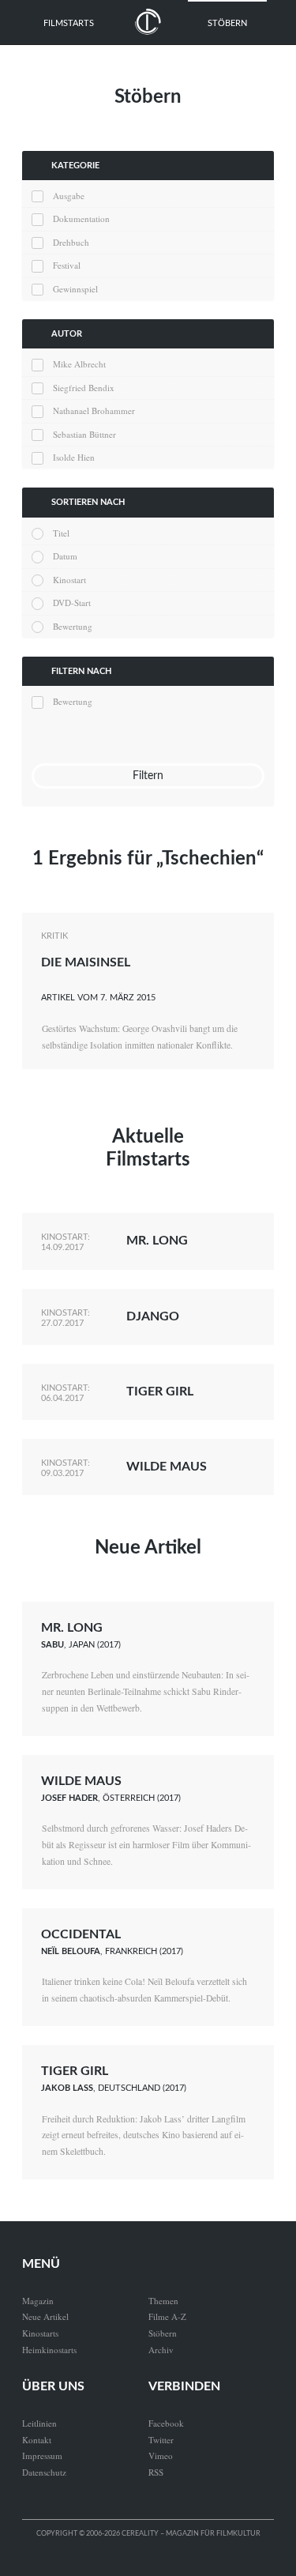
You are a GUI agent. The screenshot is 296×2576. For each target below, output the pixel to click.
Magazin (38, 2301)
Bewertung (73, 626)
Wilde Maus (167, 1467)
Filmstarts (69, 23)
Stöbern (227, 23)
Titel (61, 533)
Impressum (42, 2455)
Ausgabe (69, 196)
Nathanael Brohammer (94, 411)
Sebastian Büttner (84, 434)
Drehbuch (71, 242)
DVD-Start (72, 603)
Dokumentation (81, 218)
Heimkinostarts (49, 2350)
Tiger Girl (160, 1392)
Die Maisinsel (86, 962)
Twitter (161, 2440)
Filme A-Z (167, 2316)
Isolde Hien (74, 457)
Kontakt (37, 2440)
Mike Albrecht (79, 364)
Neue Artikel (148, 1548)
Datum (65, 556)
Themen (163, 2301)
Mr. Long (157, 1241)
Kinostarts (40, 2333)
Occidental (81, 1934)
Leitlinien (39, 2423)
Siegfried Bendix (84, 388)
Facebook (166, 2423)
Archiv (161, 2350)
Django (153, 1316)
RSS (156, 2472)
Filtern (148, 776)
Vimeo (161, 2455)
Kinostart (69, 580)
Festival (67, 265)
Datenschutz (44, 2472)
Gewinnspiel (75, 289)
